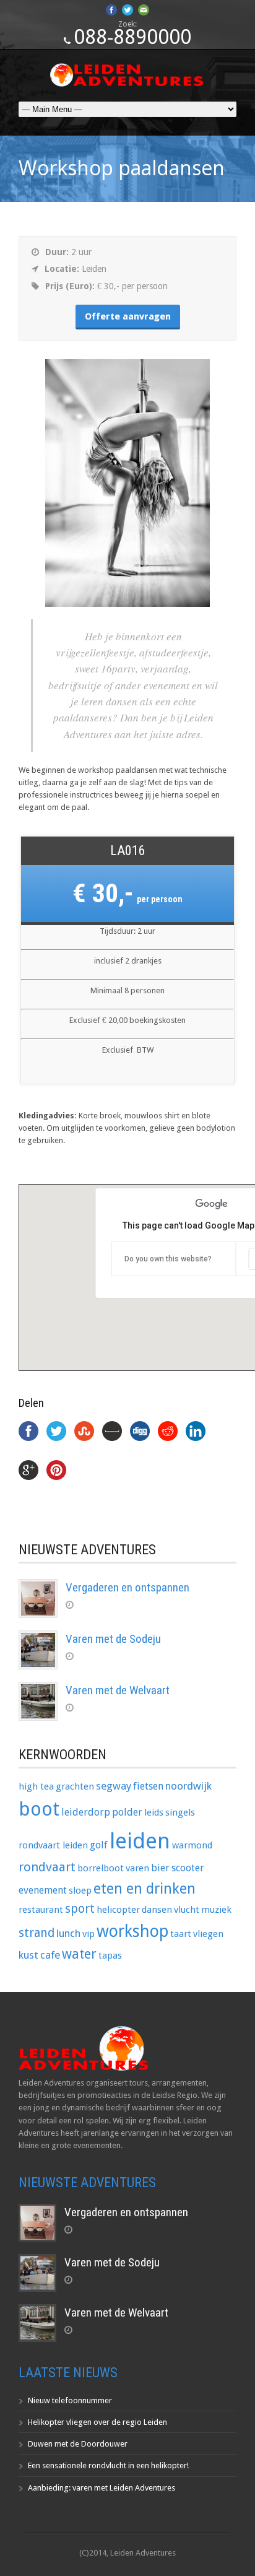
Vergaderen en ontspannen (127, 1587)
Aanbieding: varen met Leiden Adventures (102, 2488)
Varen (137, 1868)
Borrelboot (101, 1868)
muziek (216, 1910)
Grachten (75, 1786)
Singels (180, 1812)
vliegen (208, 1934)
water (79, 1954)
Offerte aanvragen (128, 316)
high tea (36, 1786)
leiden (140, 1841)
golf (99, 1845)
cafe (50, 1955)
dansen (157, 1910)
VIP (89, 1934)
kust (28, 1955)
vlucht (187, 1910)
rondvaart (47, 1867)
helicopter (118, 1910)
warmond (192, 1845)
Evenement (43, 1890)
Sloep (80, 1891)
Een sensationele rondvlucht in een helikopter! (108, 2465)
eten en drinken (145, 1889)
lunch (68, 1933)
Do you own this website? (168, 1259)
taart (181, 1934)
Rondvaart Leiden (53, 1845)
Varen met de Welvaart (118, 1690)
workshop (132, 1931)
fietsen (148, 1786)
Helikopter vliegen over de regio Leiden (97, 2422)
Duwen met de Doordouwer (78, 2444)
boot (39, 1809)
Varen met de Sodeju (113, 1639)
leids (154, 1812)
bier (160, 1868)
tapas (110, 1956)
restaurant (41, 1910)
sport (80, 1909)
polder (127, 1812)
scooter (188, 1868)
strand (37, 1933)
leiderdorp (86, 1812)
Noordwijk (188, 1786)
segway (114, 1786)
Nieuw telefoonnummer (70, 2400)
